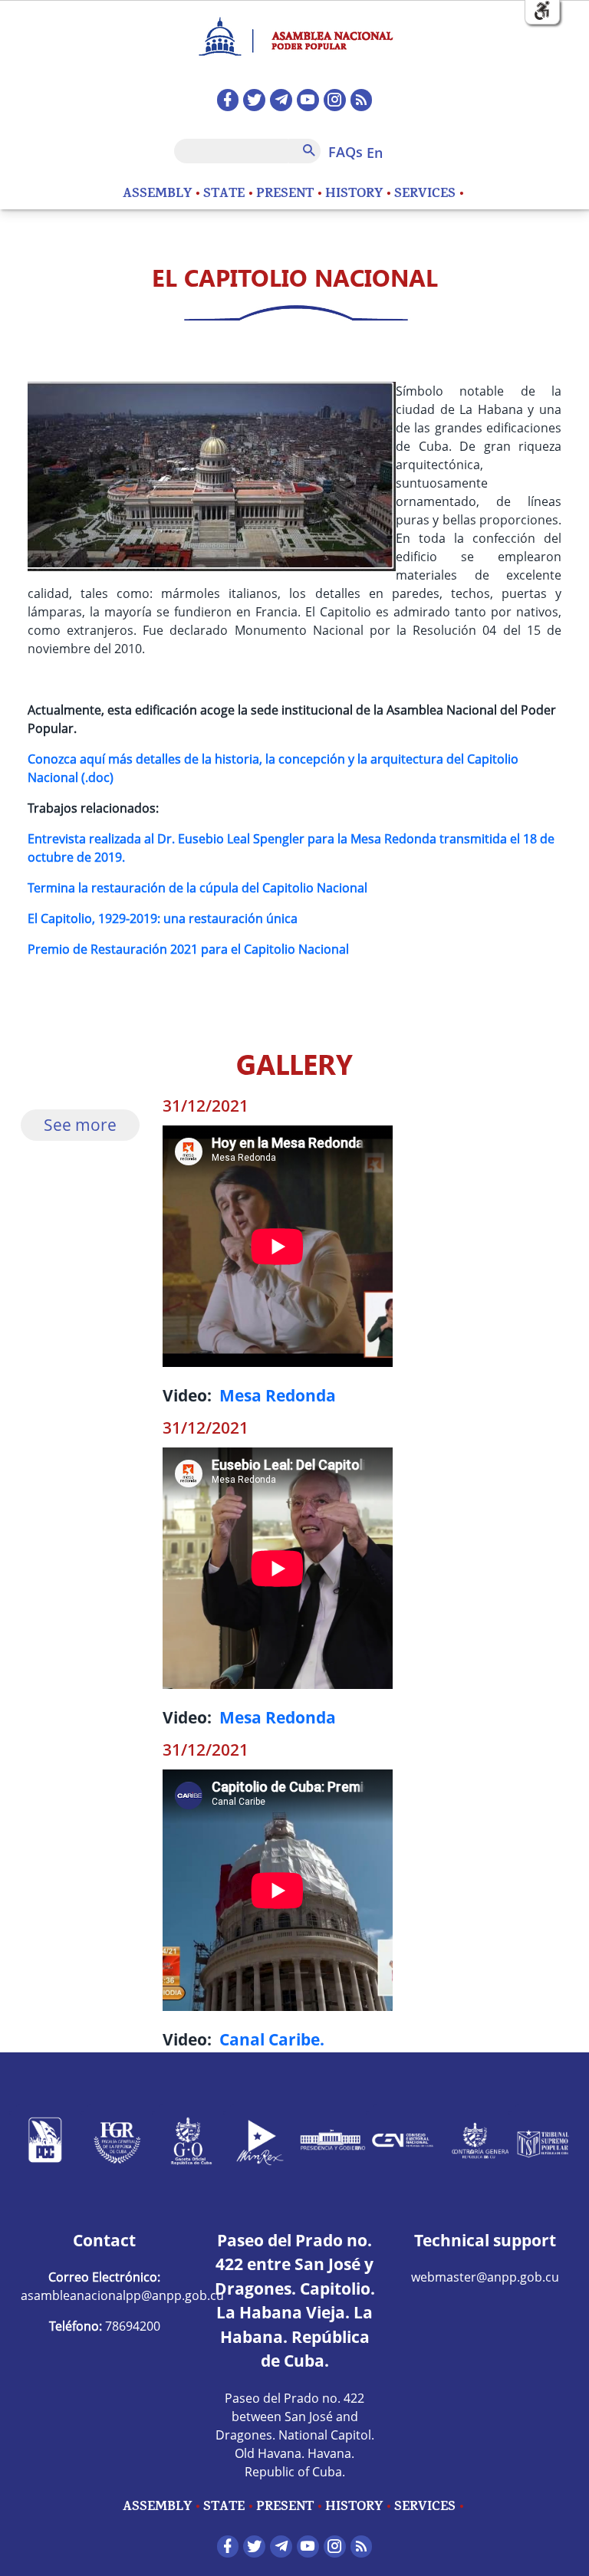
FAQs (346, 152)
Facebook (228, 100)
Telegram (281, 100)
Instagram (335, 100)
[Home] (294, 30)
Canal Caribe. (272, 2039)
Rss (362, 100)
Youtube (308, 100)
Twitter (254, 100)
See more (80, 1125)
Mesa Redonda (278, 1395)
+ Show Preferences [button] (542, 11)
